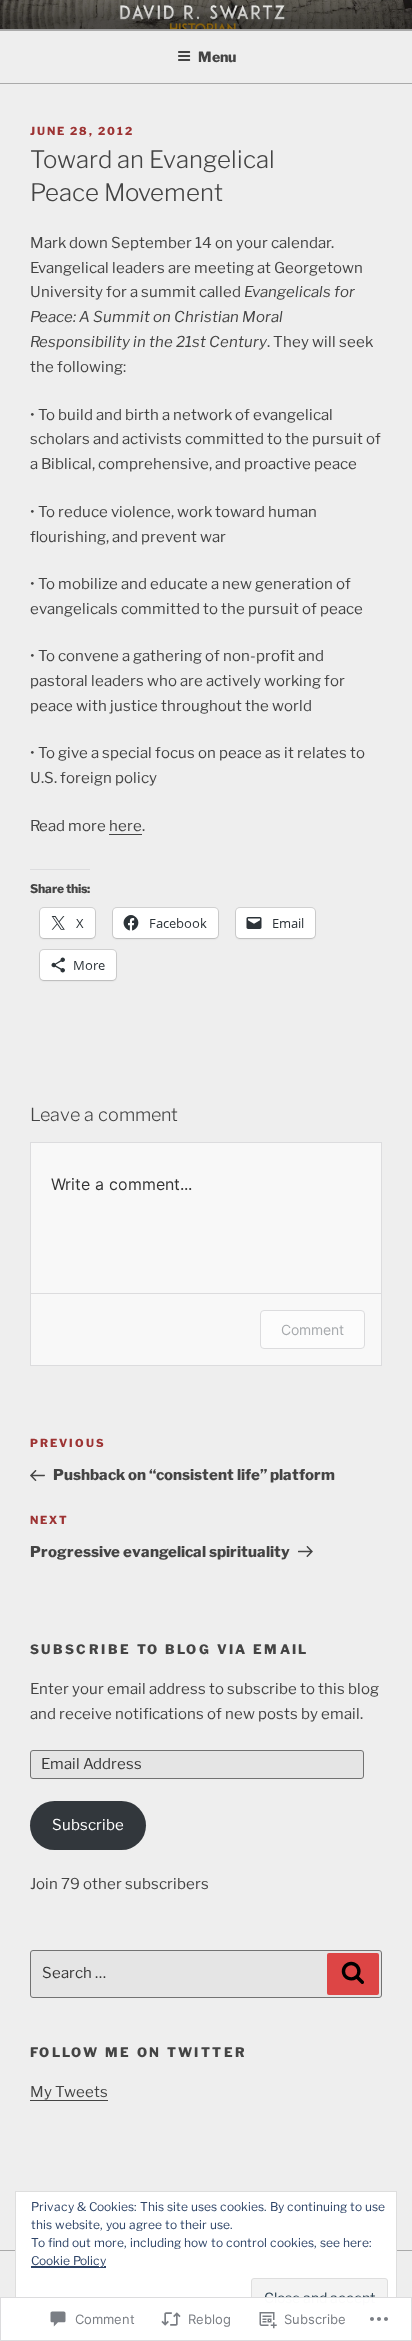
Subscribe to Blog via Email (169, 1649)
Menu (217, 56)
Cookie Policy (68, 2260)
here (125, 826)
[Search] (353, 1974)
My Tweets (69, 2092)
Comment (312, 1329)
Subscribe (88, 1825)
